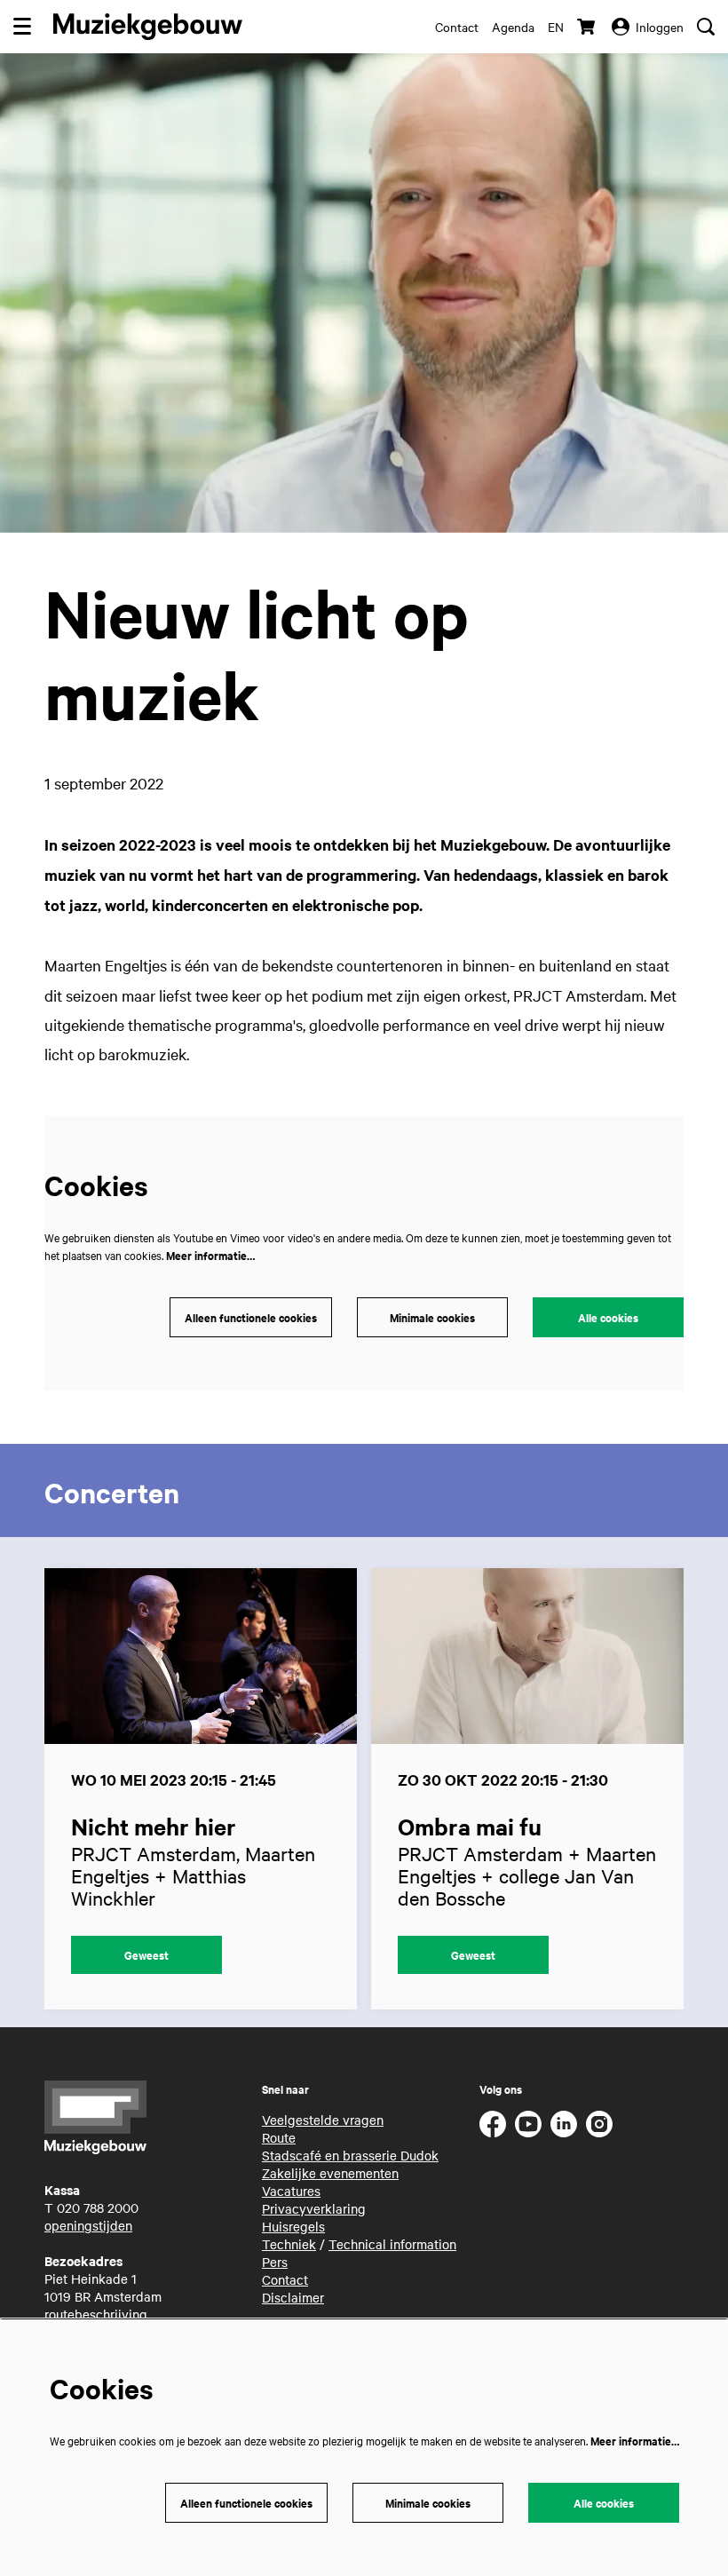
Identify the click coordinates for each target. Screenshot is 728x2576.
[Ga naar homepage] (148, 27)
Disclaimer (293, 2297)
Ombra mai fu (470, 1826)
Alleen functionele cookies (251, 1317)
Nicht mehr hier (154, 1826)
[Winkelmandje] (588, 27)
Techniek (289, 2244)
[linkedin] (564, 2124)
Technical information (392, 2244)
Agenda (513, 27)
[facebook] (493, 2124)
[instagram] (599, 2124)
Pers (275, 2262)
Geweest (146, 1955)
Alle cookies (608, 1317)
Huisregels (293, 2226)
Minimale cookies (432, 1317)
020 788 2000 (98, 2207)
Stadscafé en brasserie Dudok (350, 2155)
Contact (457, 27)
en (556, 27)
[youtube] (528, 2124)
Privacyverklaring (314, 2208)
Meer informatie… (210, 1255)
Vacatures (291, 2191)
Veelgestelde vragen (323, 2120)
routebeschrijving (96, 2314)
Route (279, 2137)
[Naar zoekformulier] (706, 27)
